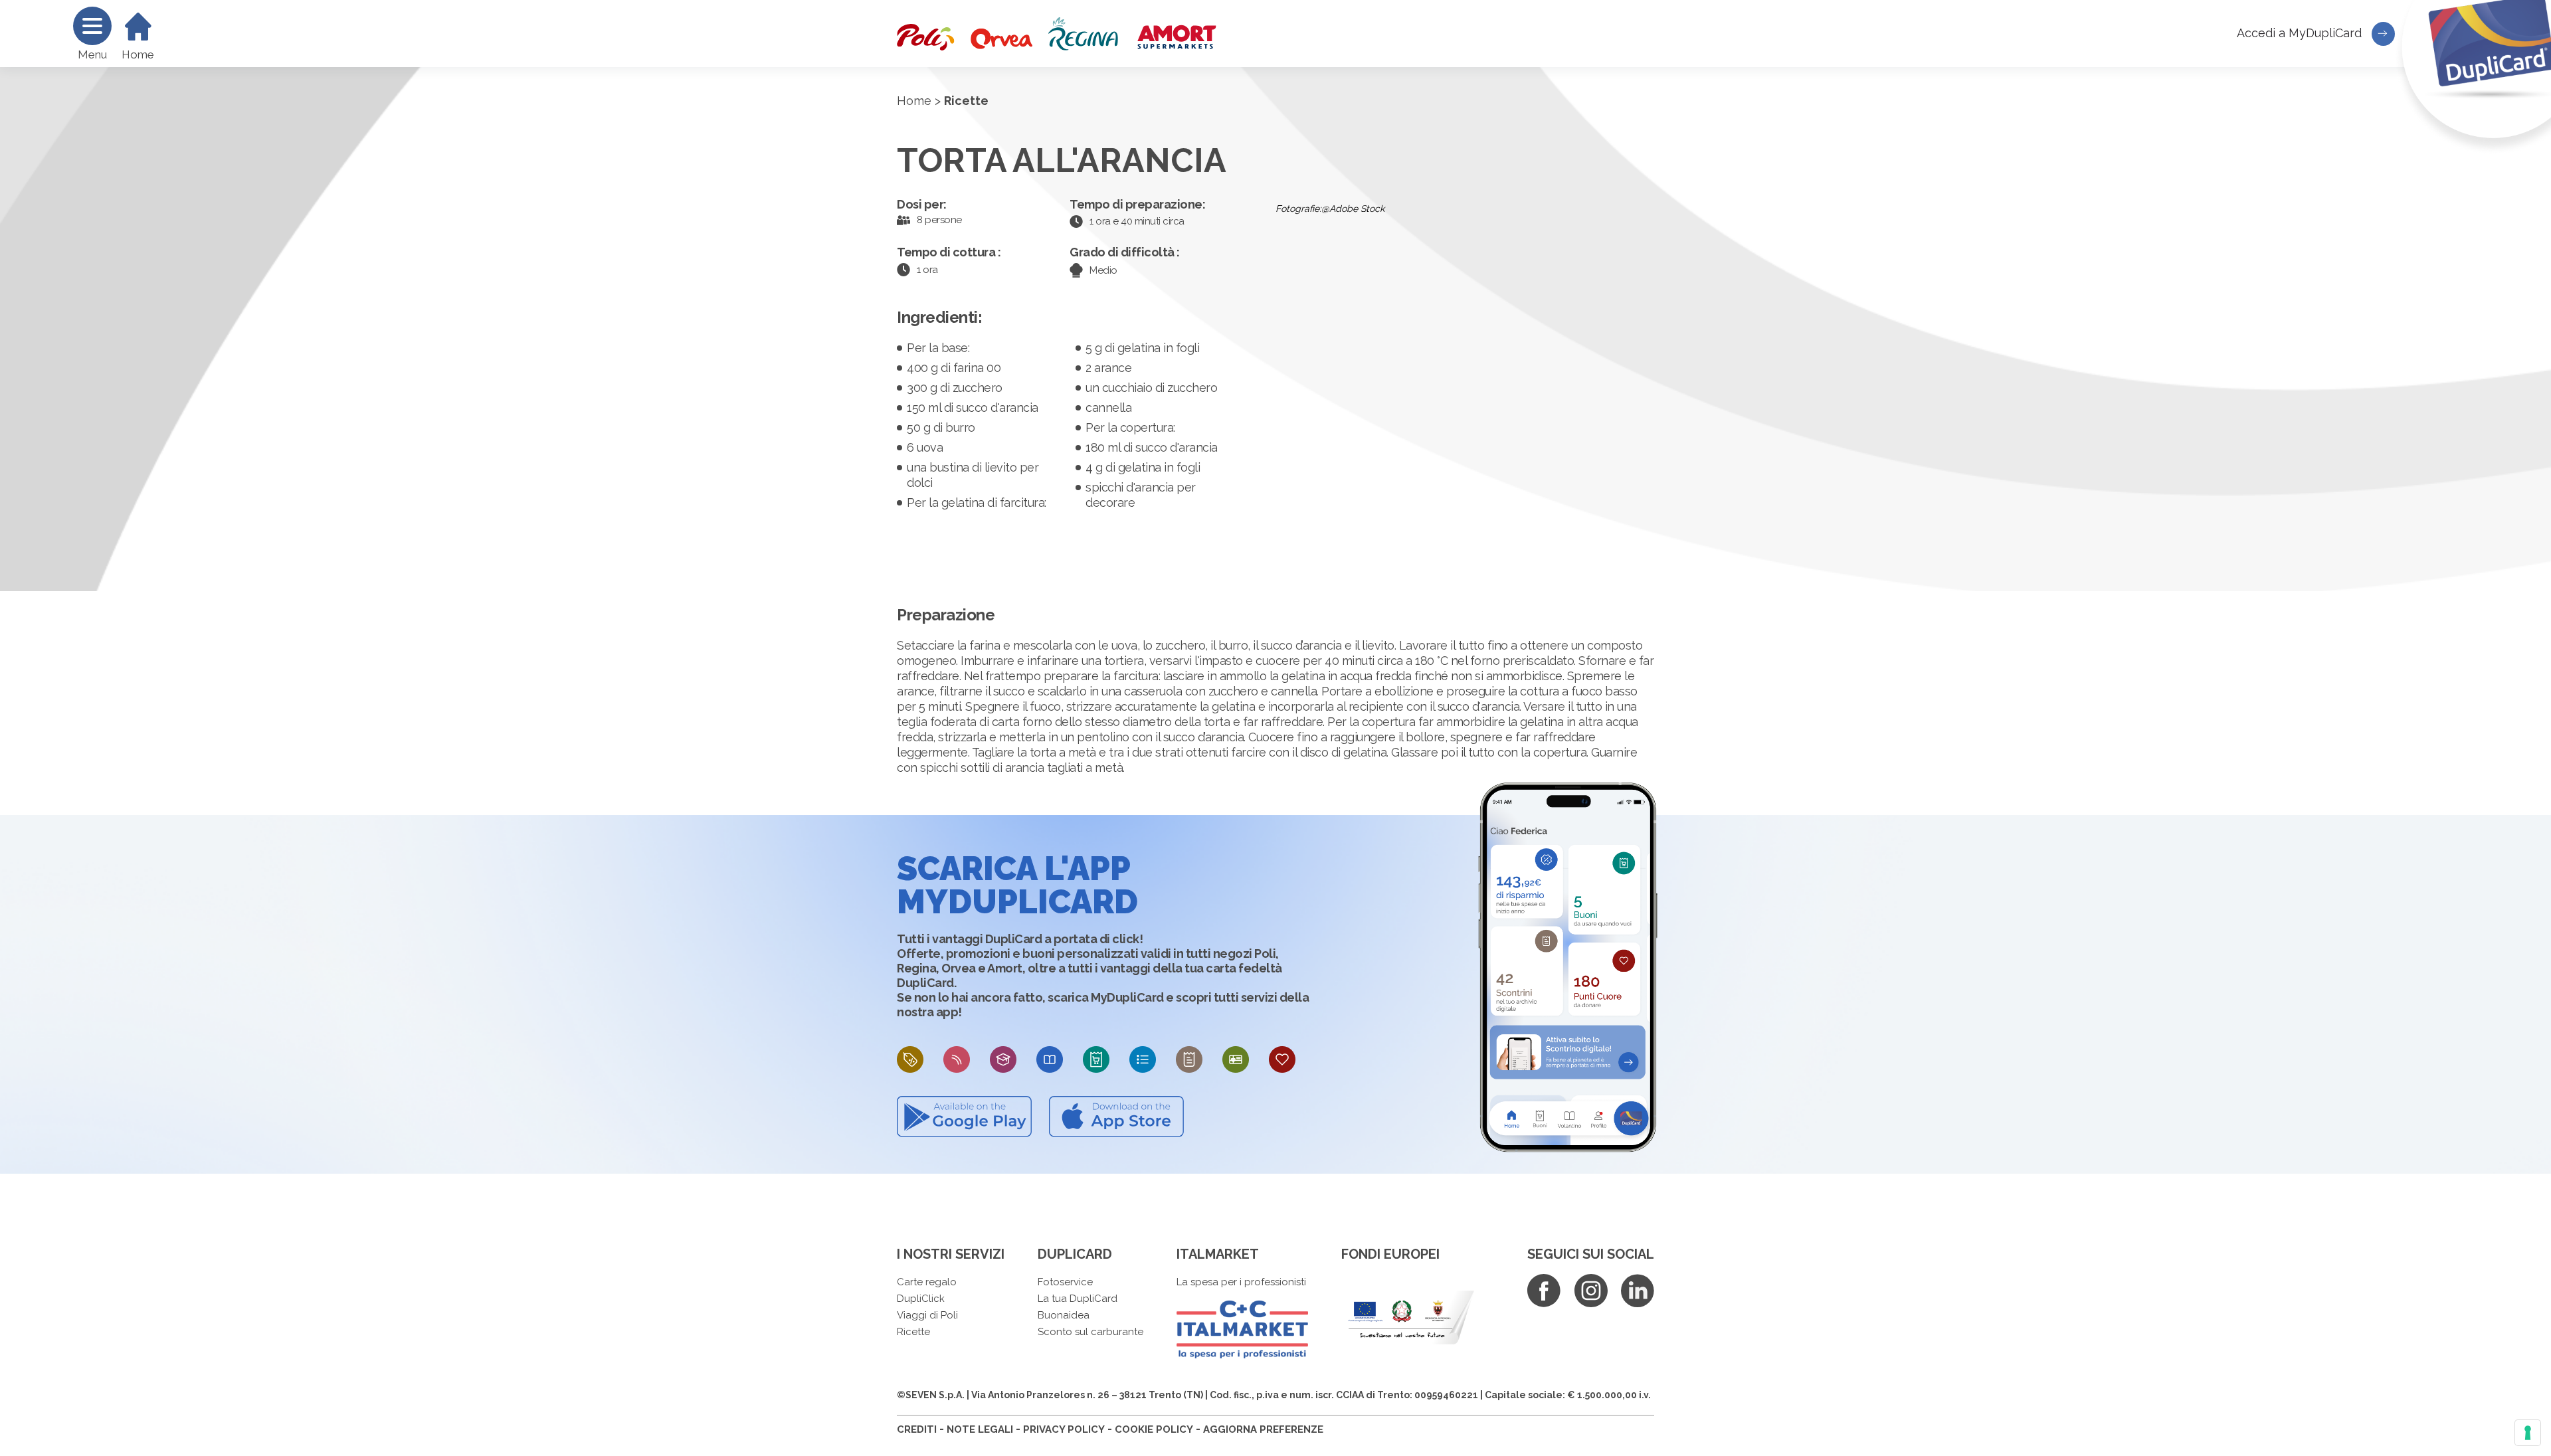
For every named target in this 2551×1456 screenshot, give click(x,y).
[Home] (138, 27)
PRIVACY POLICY (1064, 1429)
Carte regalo (927, 1282)
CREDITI (917, 1429)
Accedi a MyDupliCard (2301, 33)
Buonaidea (1064, 1315)
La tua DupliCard (1078, 1299)
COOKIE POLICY (1154, 1429)
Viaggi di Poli (927, 1315)
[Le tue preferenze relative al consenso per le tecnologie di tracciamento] (2528, 1433)
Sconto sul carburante (1090, 1332)
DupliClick (921, 1299)
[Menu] (92, 26)
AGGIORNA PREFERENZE (1263, 1429)
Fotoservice (1065, 1282)
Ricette (913, 1332)
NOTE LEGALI (980, 1429)
